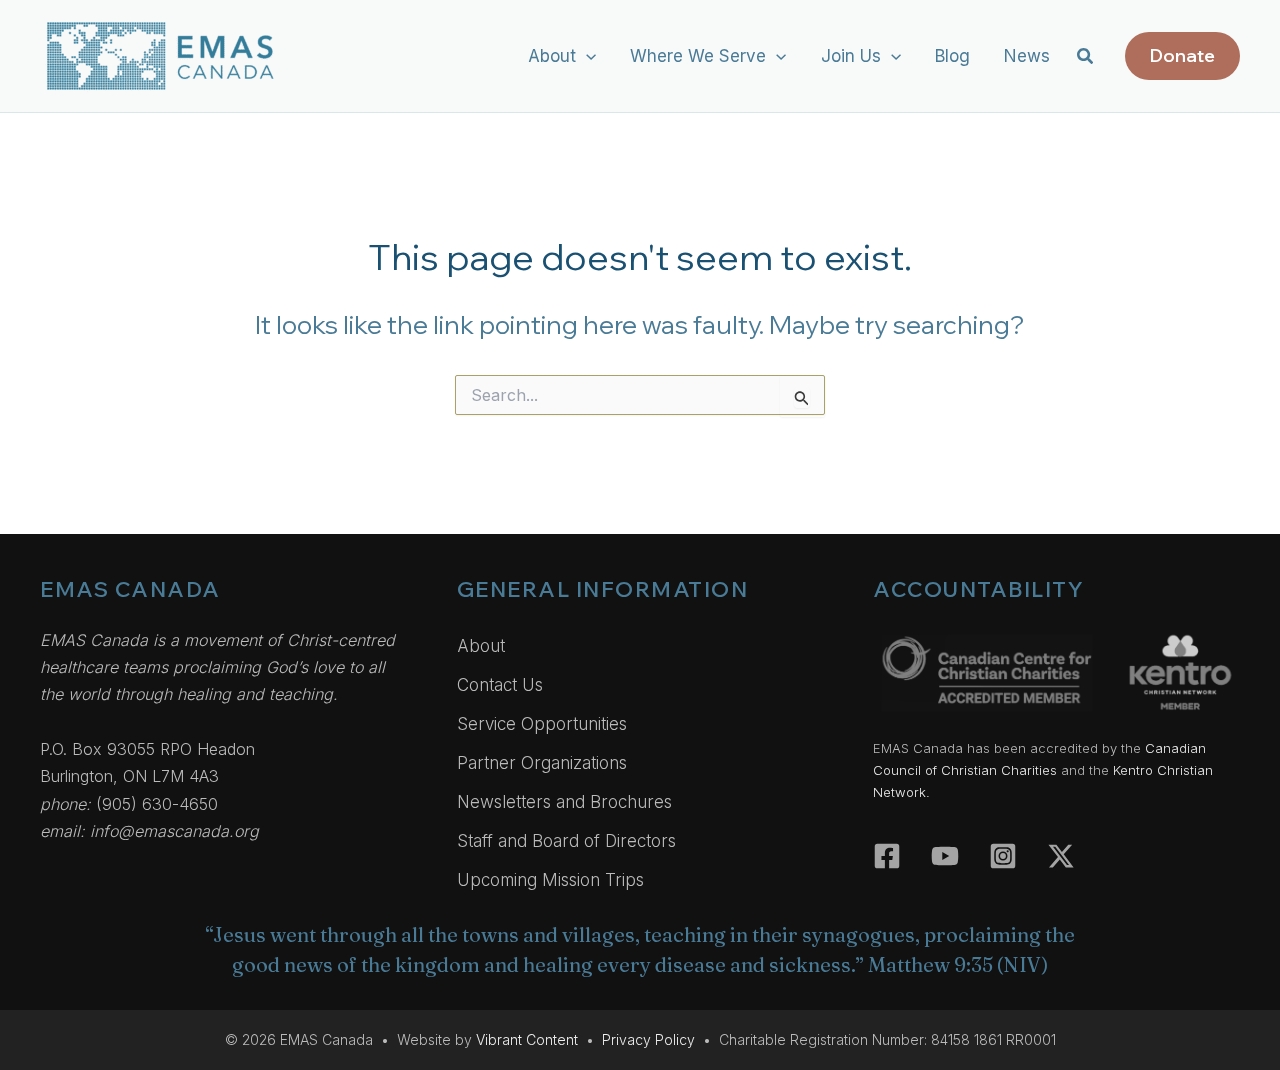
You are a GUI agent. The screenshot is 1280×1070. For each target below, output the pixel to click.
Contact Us (500, 685)
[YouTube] (945, 856)
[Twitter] (1061, 856)
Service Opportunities (542, 724)
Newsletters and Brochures (564, 802)
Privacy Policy (648, 1039)
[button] (586, 56)
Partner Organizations (542, 763)
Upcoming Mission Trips (550, 880)
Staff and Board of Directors (566, 841)
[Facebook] (887, 856)
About (481, 646)
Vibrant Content (527, 1039)
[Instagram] (1003, 856)
